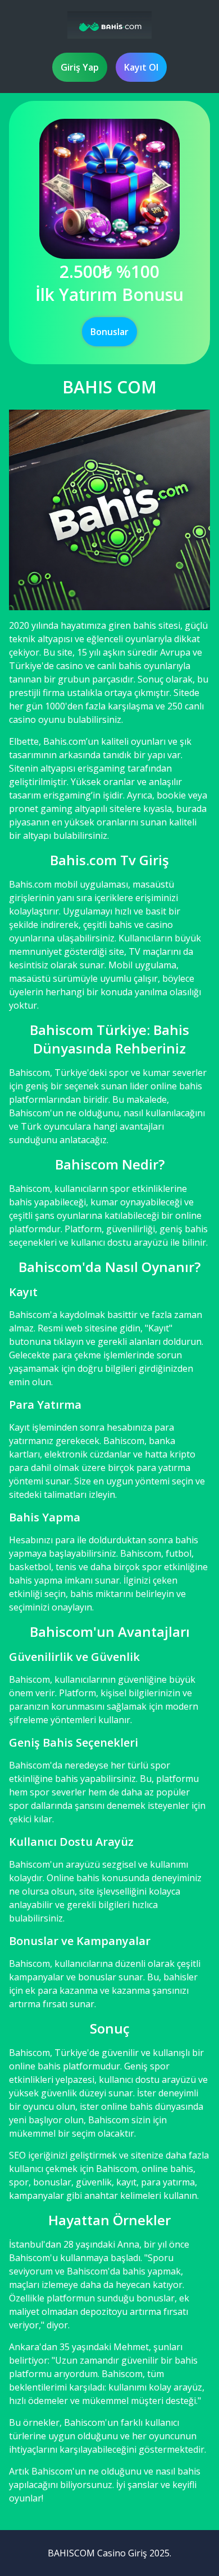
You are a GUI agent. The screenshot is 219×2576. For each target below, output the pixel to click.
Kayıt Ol (141, 67)
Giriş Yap (80, 67)
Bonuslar (109, 332)
